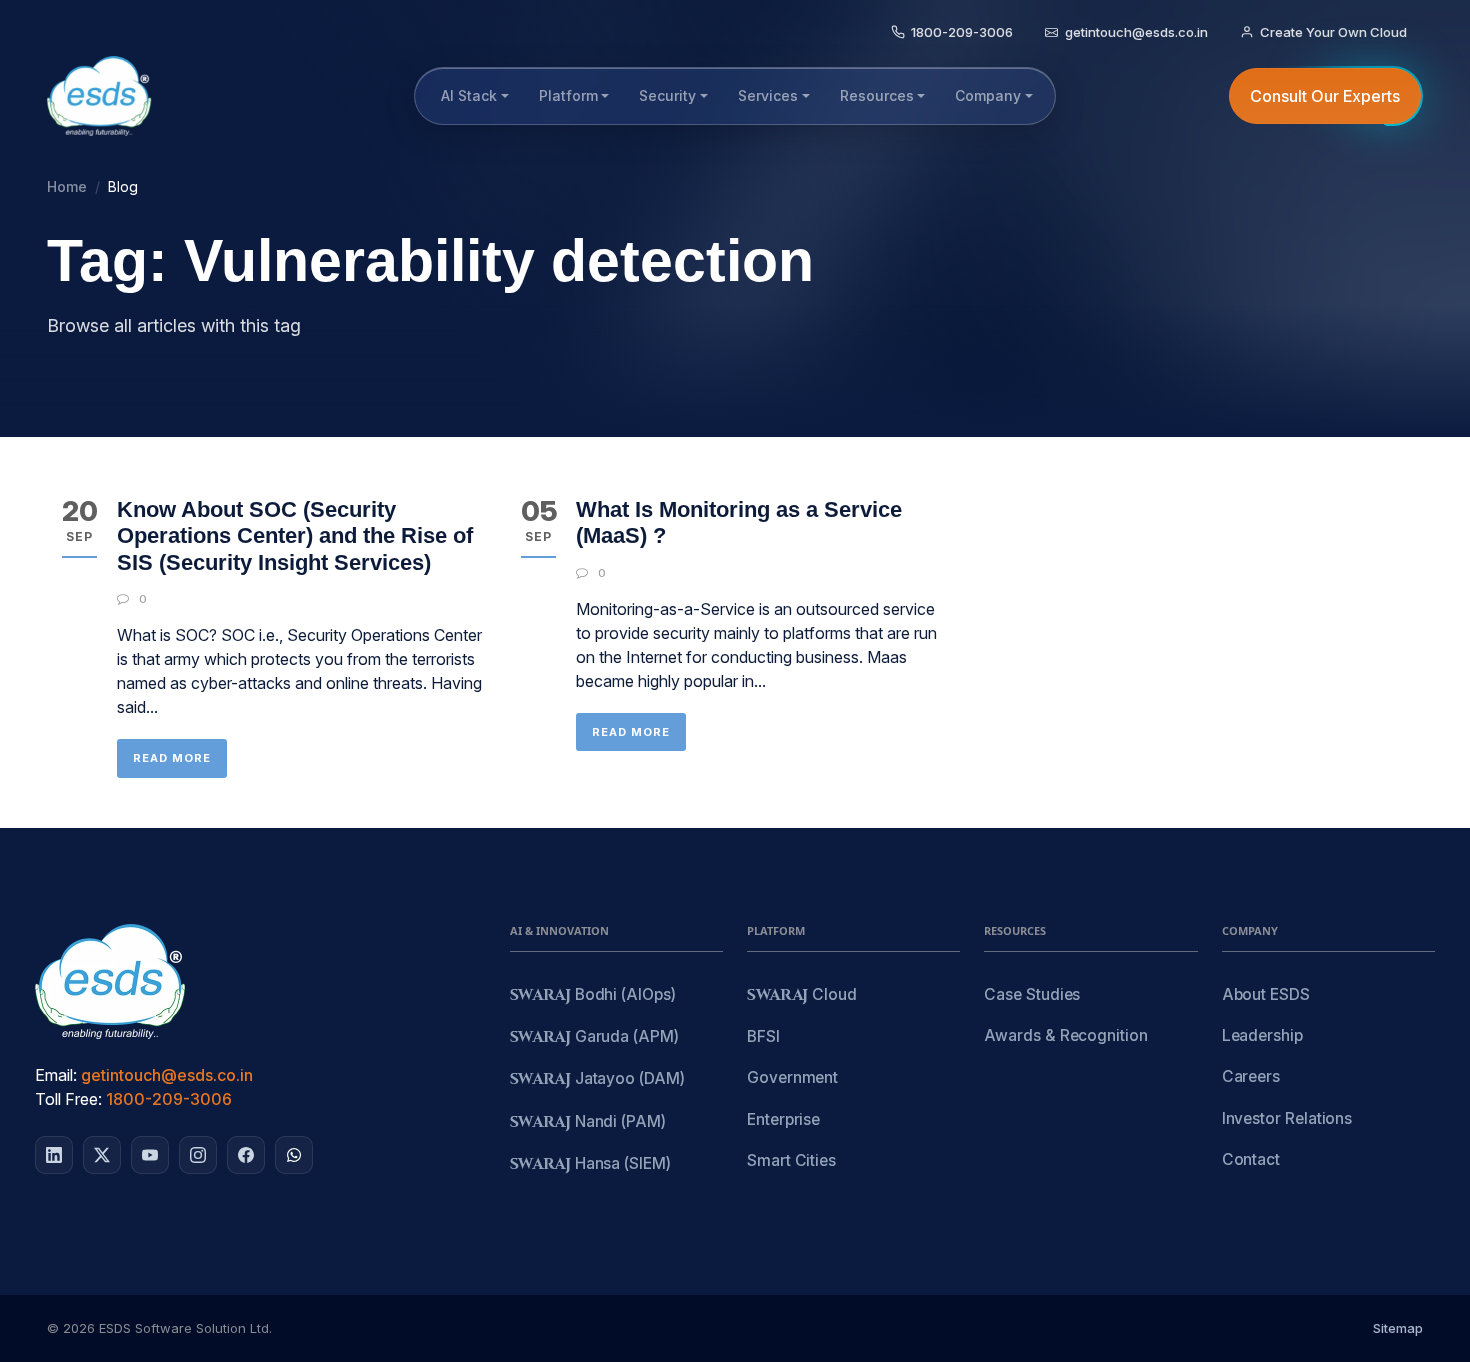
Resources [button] (877, 95)
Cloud (802, 995)
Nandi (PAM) (588, 1122)
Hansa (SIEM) (590, 1164)
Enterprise (783, 1119)
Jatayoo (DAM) (597, 1079)
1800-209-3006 (169, 1099)
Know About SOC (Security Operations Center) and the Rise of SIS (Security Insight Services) (295, 536)
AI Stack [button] (469, 95)
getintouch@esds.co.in (167, 1075)
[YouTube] (150, 1155)
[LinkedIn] (54, 1155)
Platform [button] (568, 95)
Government (792, 1077)
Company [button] (988, 95)
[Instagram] (198, 1155)
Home (67, 186)
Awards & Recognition (1065, 1035)
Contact (1251, 1159)
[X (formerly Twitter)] (102, 1155)
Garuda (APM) (594, 1037)
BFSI (763, 1036)
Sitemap (1398, 1328)
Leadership (1262, 1035)
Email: (56, 1075)
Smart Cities (791, 1160)
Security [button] (667, 95)
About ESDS (1266, 994)
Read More (172, 758)
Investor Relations (1287, 1118)
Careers (1251, 1076)
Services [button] (768, 95)
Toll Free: (68, 1099)
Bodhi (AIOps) (593, 995)
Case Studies (1032, 994)
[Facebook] (246, 1155)
